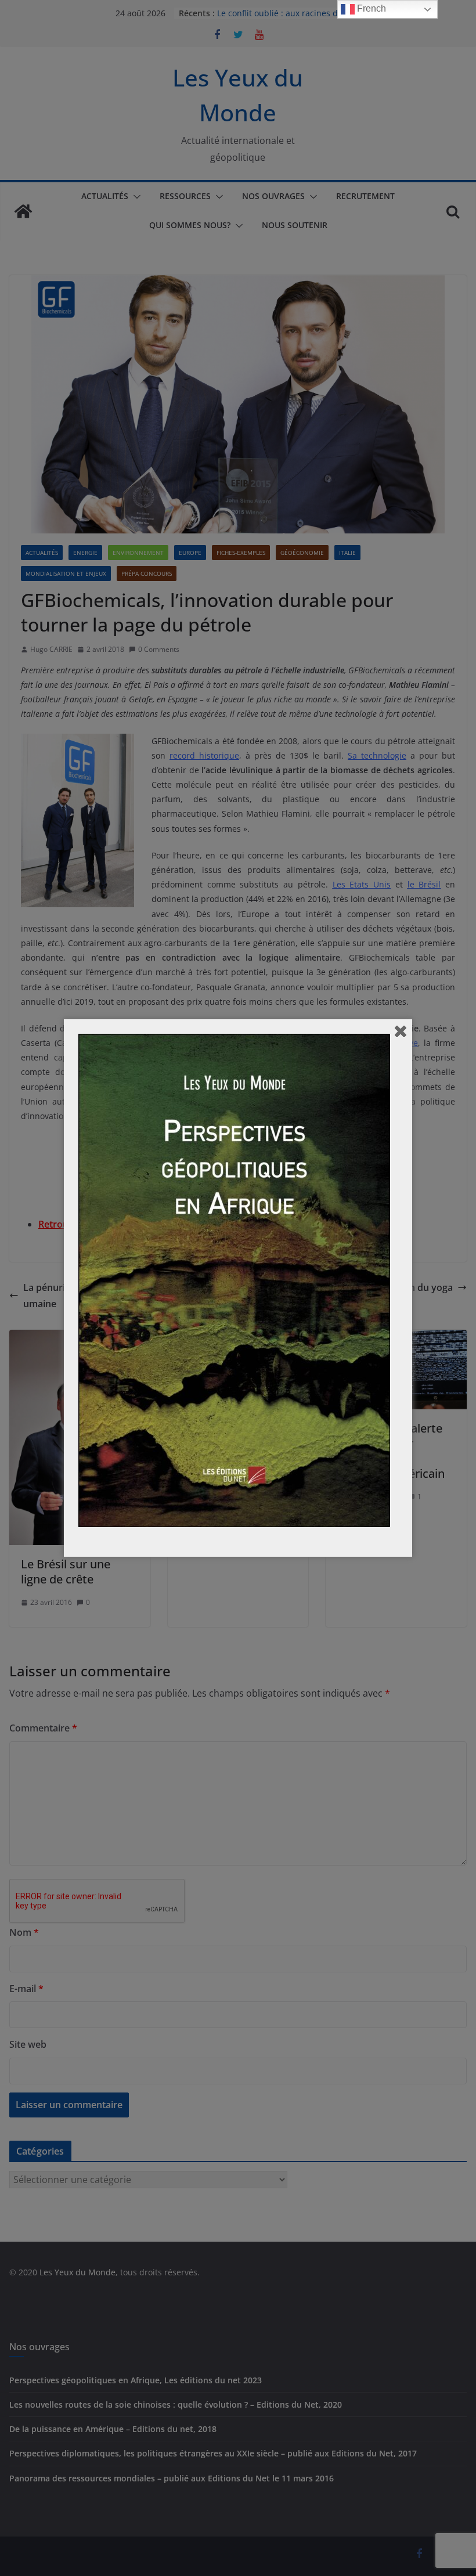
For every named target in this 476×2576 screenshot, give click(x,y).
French (370, 8)
